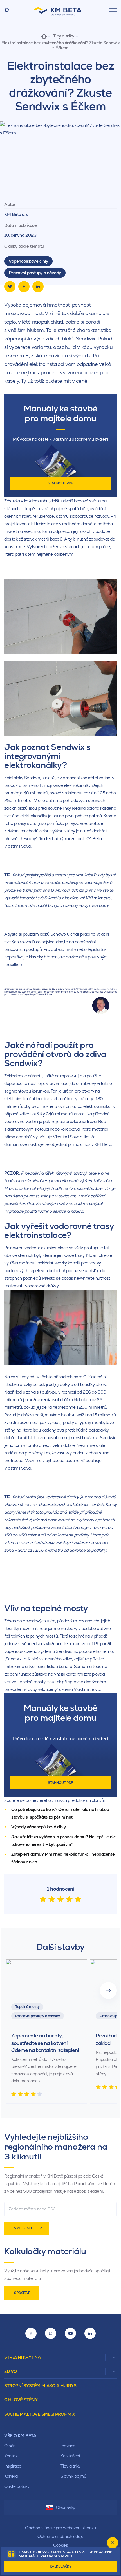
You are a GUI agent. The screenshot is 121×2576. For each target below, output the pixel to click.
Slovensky (65, 2508)
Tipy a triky (64, 36)
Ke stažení (70, 2456)
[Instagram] (51, 2333)
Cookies (61, 2545)
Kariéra (11, 2476)
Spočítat (22, 2293)
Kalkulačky (61, 2566)
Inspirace (13, 2466)
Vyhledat (23, 2228)
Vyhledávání (7, 10)
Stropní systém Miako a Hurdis (40, 2386)
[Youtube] (70, 2333)
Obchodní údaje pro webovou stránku (60, 2528)
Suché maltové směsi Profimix (40, 2414)
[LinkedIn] (38, 287)
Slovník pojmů (73, 2476)
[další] (108, 1990)
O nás (10, 2446)
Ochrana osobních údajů (60, 2536)
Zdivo (11, 2371)
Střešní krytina (23, 2357)
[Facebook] (24, 287)
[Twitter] (10, 287)
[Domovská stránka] (44, 36)
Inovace (68, 2446)
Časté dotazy (17, 2486)
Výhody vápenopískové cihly (39, 1827)
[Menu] (113, 10)
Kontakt (12, 2456)
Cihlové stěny (21, 2400)
